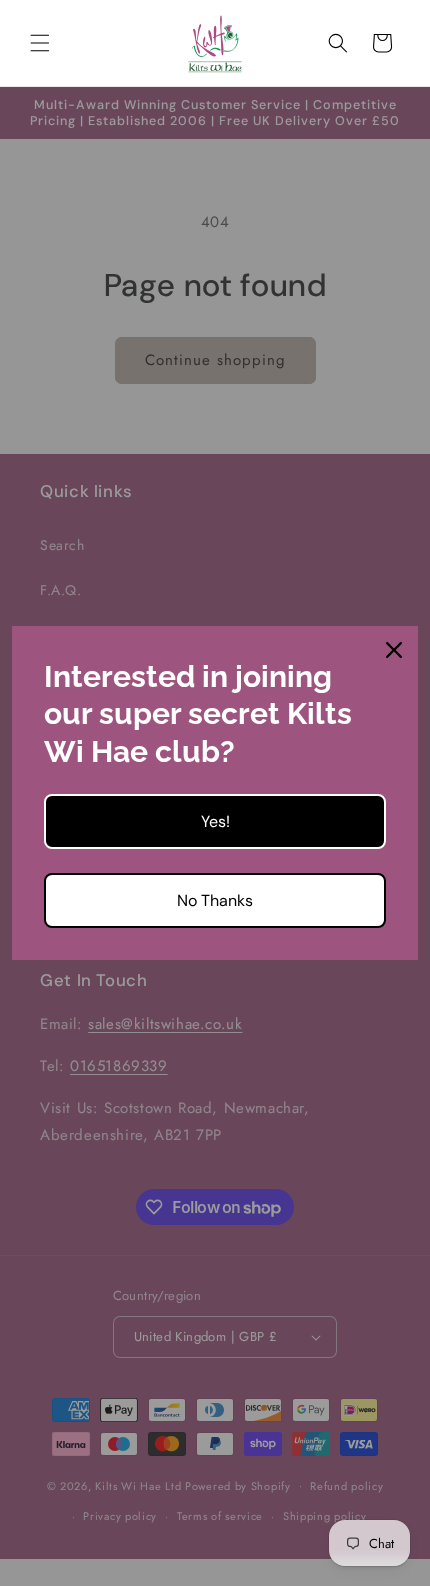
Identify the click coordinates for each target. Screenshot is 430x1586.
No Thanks (215, 900)
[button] (40, 43)
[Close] (394, 650)
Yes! (215, 821)
